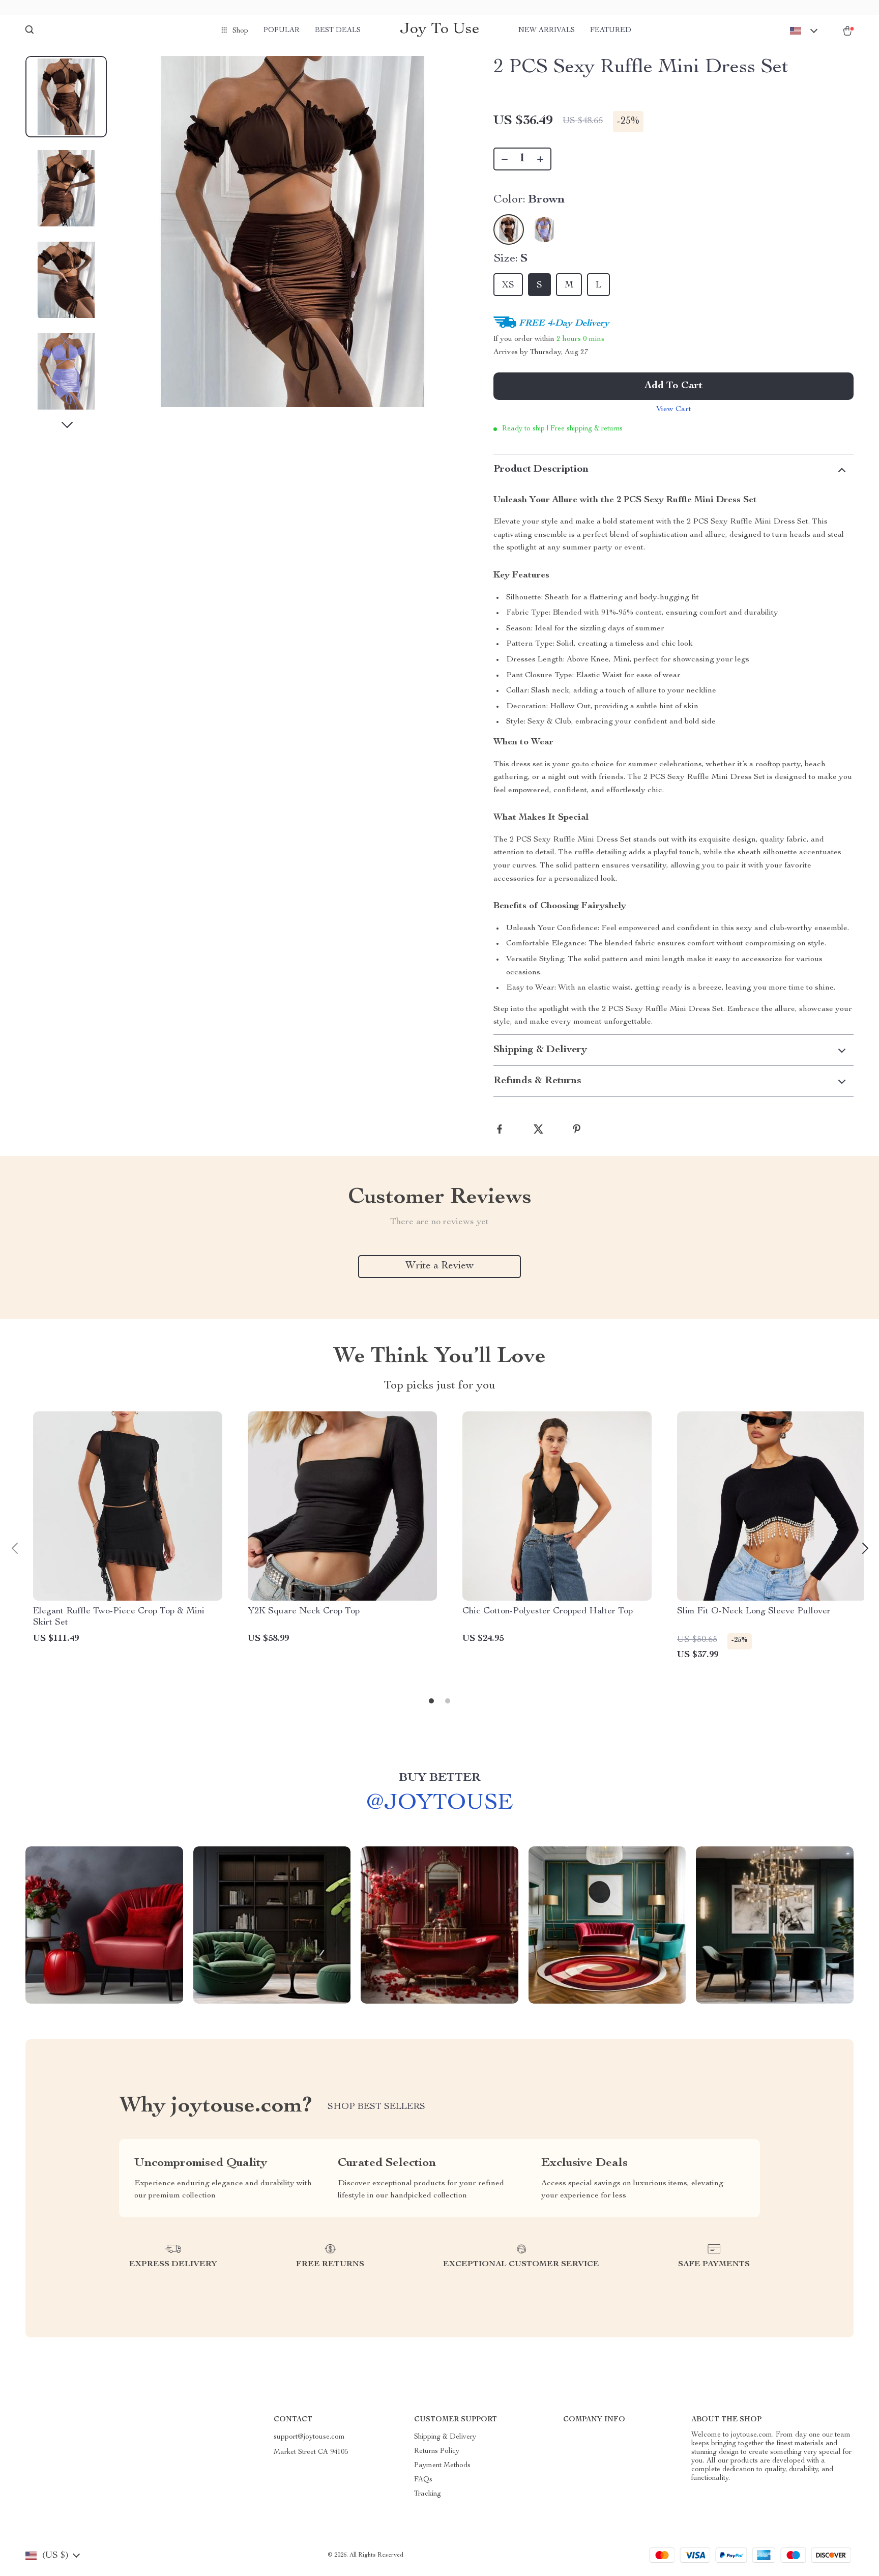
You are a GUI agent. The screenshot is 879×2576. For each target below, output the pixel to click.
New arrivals (547, 31)
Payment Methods (442, 2466)
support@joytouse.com (309, 2437)
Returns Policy (437, 2451)
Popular (282, 31)
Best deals (338, 31)
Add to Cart (673, 386)
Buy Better (439, 1778)
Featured (611, 31)
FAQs (423, 2480)
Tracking (428, 2494)
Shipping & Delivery (445, 2437)
